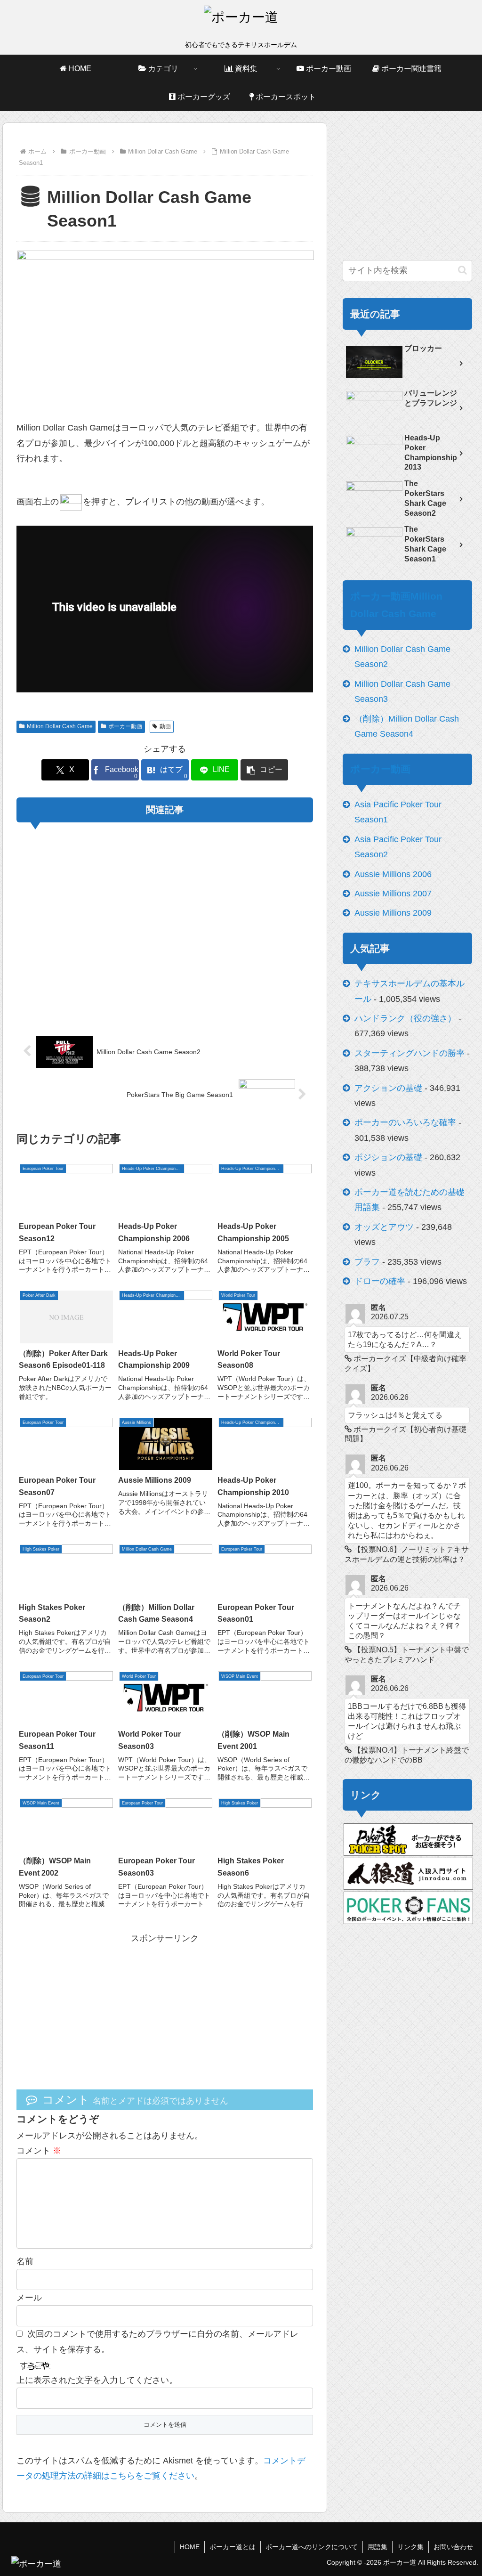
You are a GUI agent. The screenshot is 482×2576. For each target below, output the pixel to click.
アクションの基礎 (388, 1088)
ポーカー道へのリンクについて (312, 2547)
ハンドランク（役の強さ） (405, 1018)
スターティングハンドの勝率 (410, 1053)
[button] (264, 770)
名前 (25, 2261)
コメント (39, 2151)
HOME (190, 2547)
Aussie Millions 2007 (393, 894)
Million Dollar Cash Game (60, 726)
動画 (165, 726)
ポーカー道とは (233, 2547)
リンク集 (410, 2547)
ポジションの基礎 (388, 1157)
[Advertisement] (165, 923)
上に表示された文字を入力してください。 (97, 2380)
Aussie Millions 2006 (393, 874)
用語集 (378, 2547)
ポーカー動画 (125, 726)
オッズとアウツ (384, 1227)
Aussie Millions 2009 (393, 913)
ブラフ (367, 1262)
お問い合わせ (453, 2547)
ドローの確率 (380, 1281)
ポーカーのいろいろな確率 (405, 1122)
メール (29, 2298)
